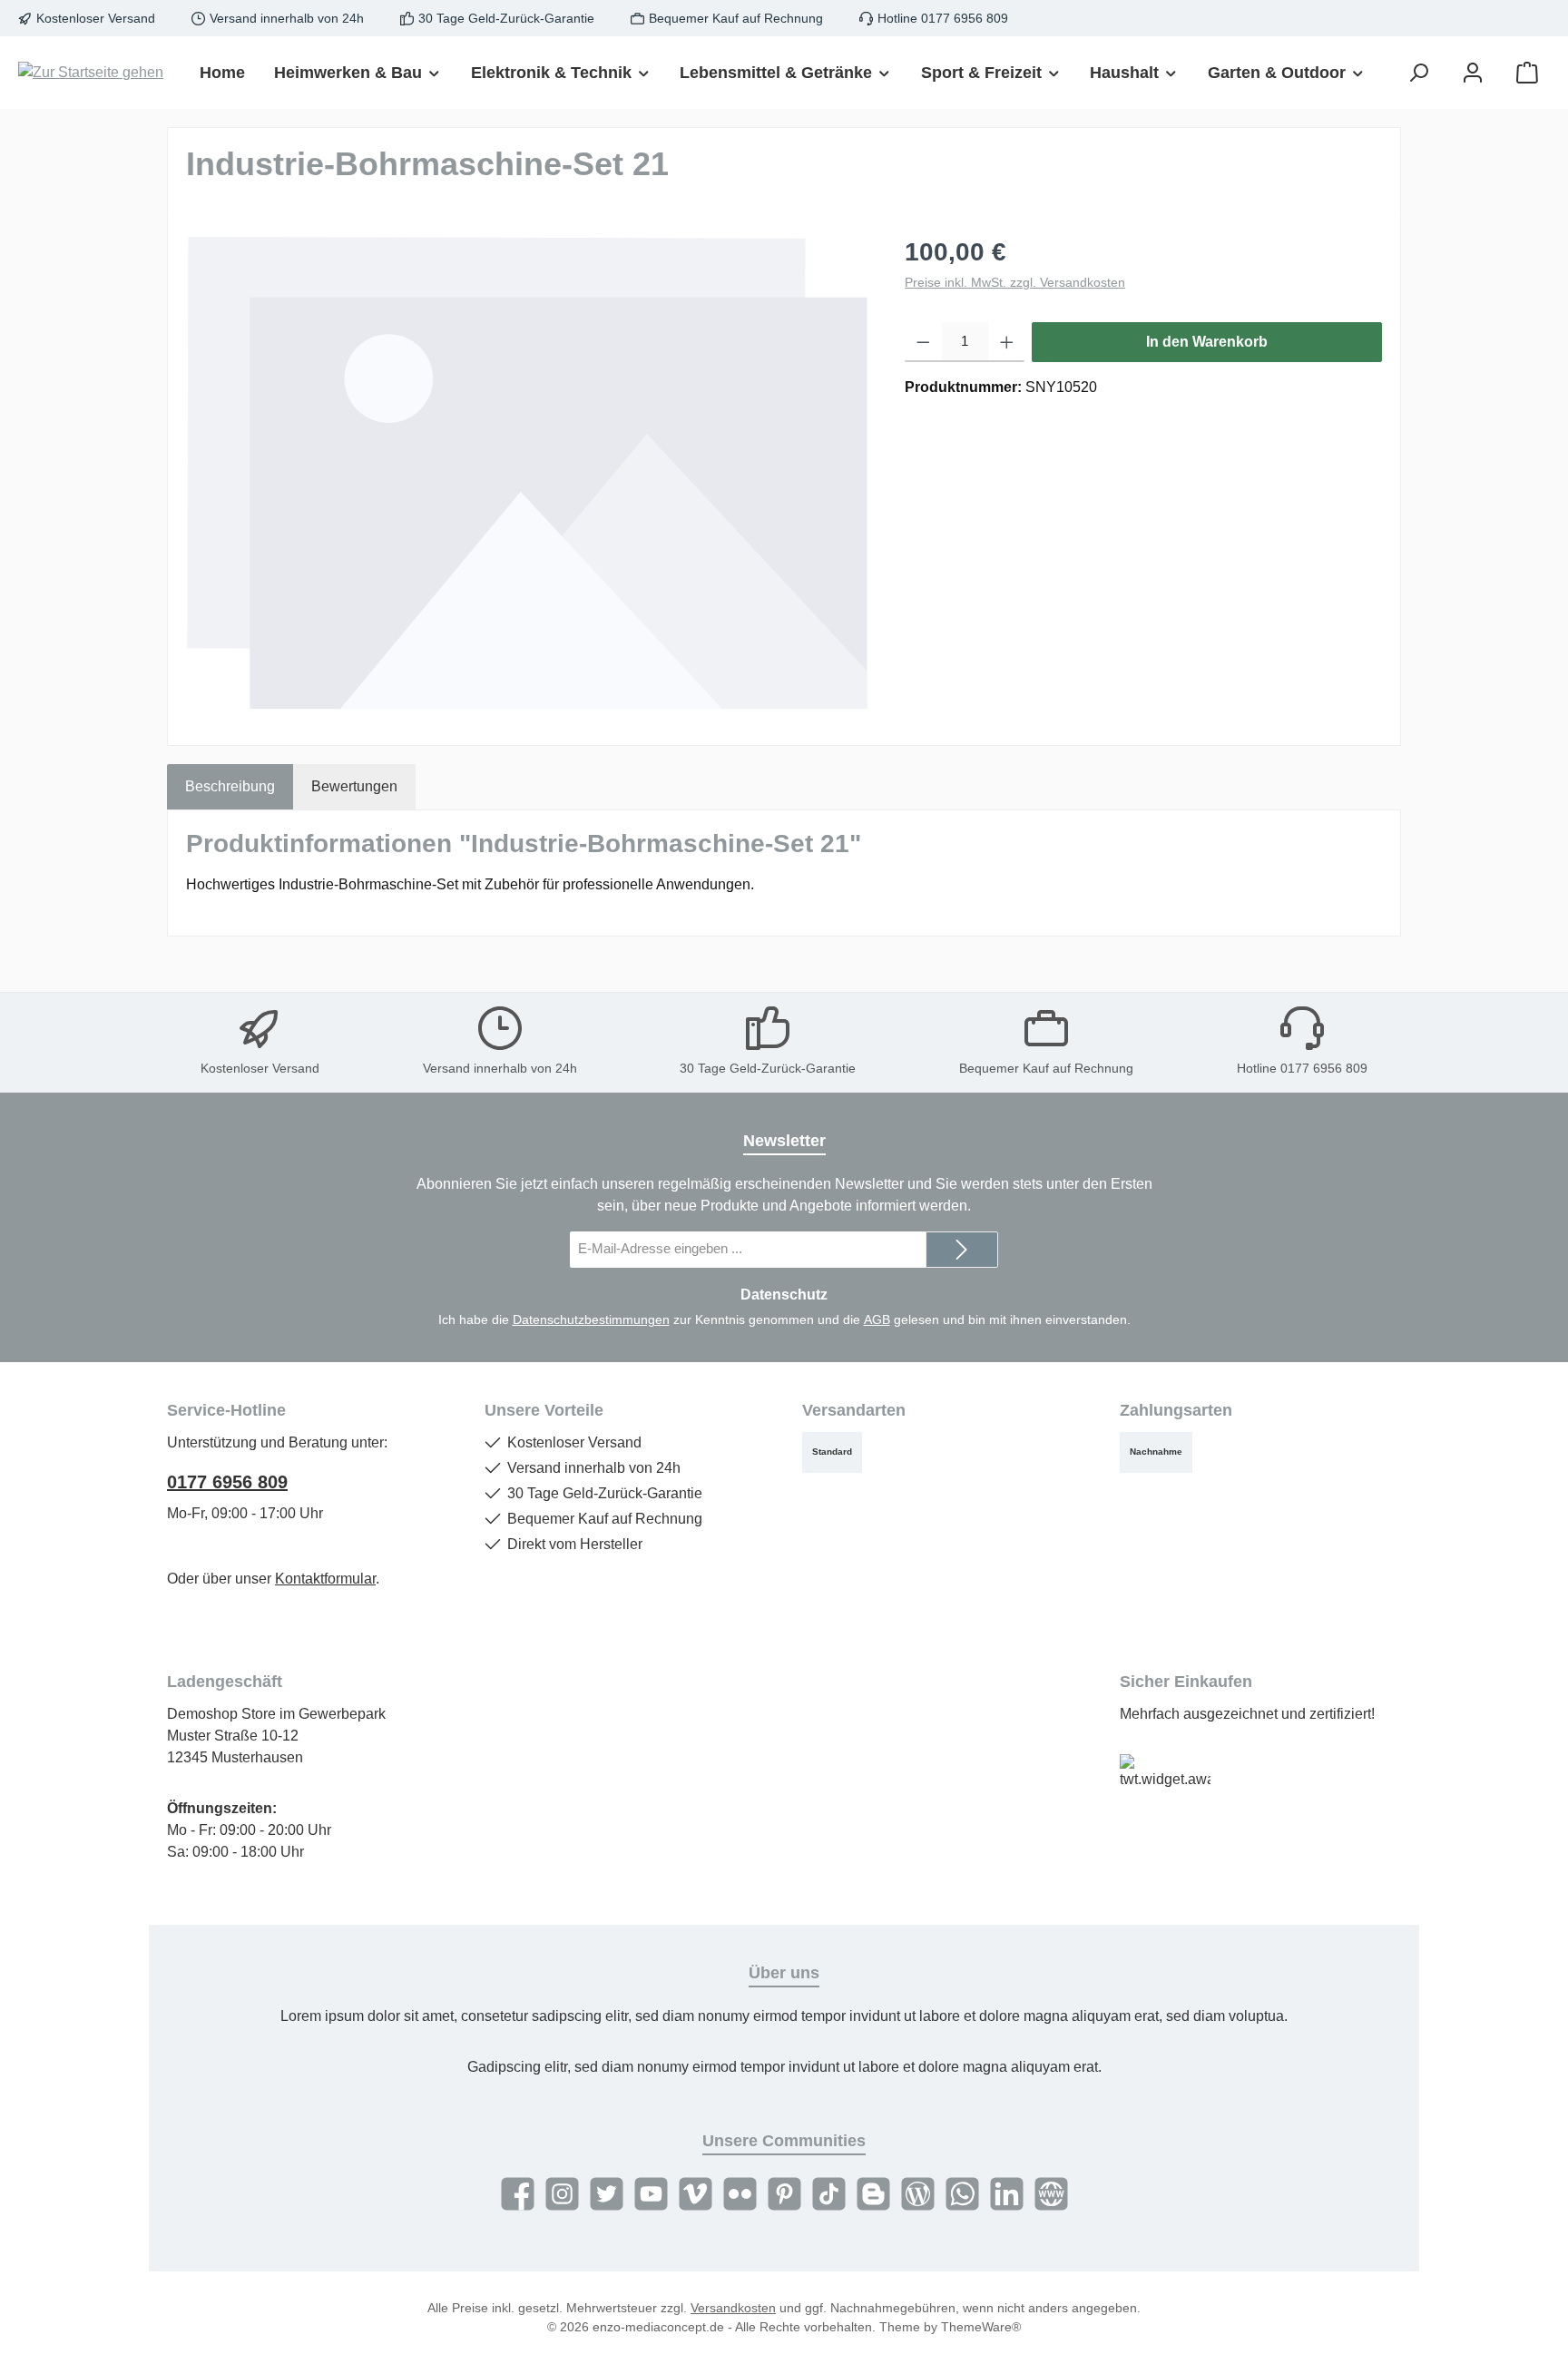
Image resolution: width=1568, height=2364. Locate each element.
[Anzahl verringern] (923, 342)
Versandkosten (733, 2308)
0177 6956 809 (227, 1482)
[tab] (230, 787)
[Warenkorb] (1527, 73)
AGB (877, 1319)
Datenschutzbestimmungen (591, 1319)
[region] (527, 473)
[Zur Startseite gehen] (91, 73)
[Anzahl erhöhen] (1007, 342)
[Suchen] (1418, 73)
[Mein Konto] (1473, 73)
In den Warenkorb (1207, 342)
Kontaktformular (325, 1579)
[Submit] (962, 1250)
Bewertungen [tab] (354, 786)
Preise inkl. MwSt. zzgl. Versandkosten (1015, 282)
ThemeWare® (981, 2327)
